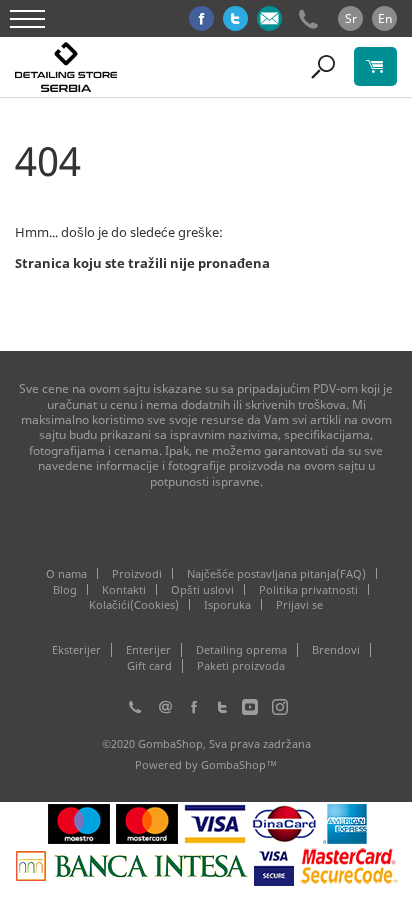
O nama (66, 573)
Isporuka (227, 604)
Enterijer (148, 650)
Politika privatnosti (308, 589)
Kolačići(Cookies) (134, 604)
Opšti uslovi (202, 589)
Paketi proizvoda (241, 666)
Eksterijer (76, 650)
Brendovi (336, 650)
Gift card (149, 666)
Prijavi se (299, 604)
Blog (65, 589)
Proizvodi (137, 573)
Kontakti (124, 589)
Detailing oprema (241, 650)
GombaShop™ (239, 764)
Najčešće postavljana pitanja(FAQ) (276, 573)
